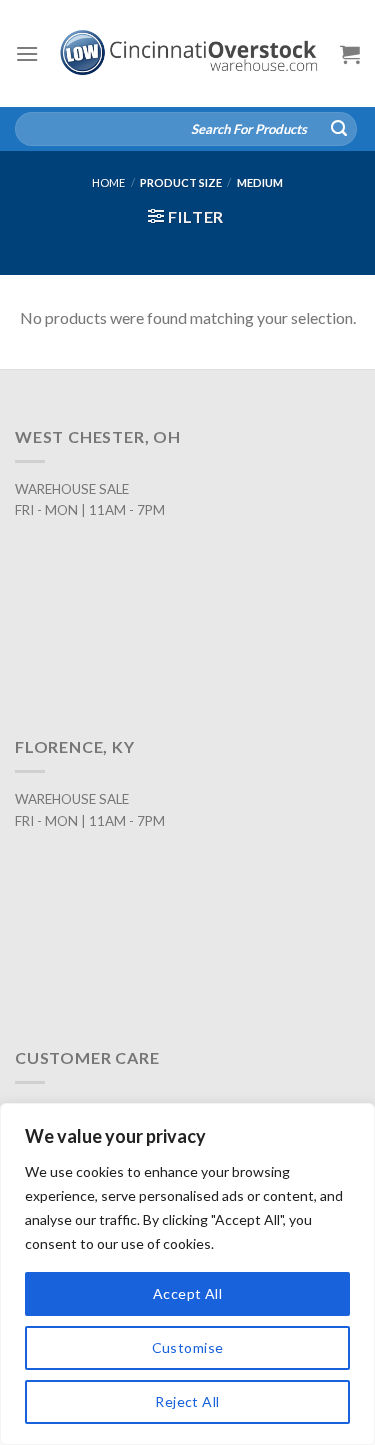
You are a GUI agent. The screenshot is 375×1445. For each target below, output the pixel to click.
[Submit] (339, 129)
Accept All (187, 1293)
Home (108, 182)
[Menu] (27, 53)
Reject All (187, 1401)
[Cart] (350, 54)
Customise (188, 1347)
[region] (187, 1274)
